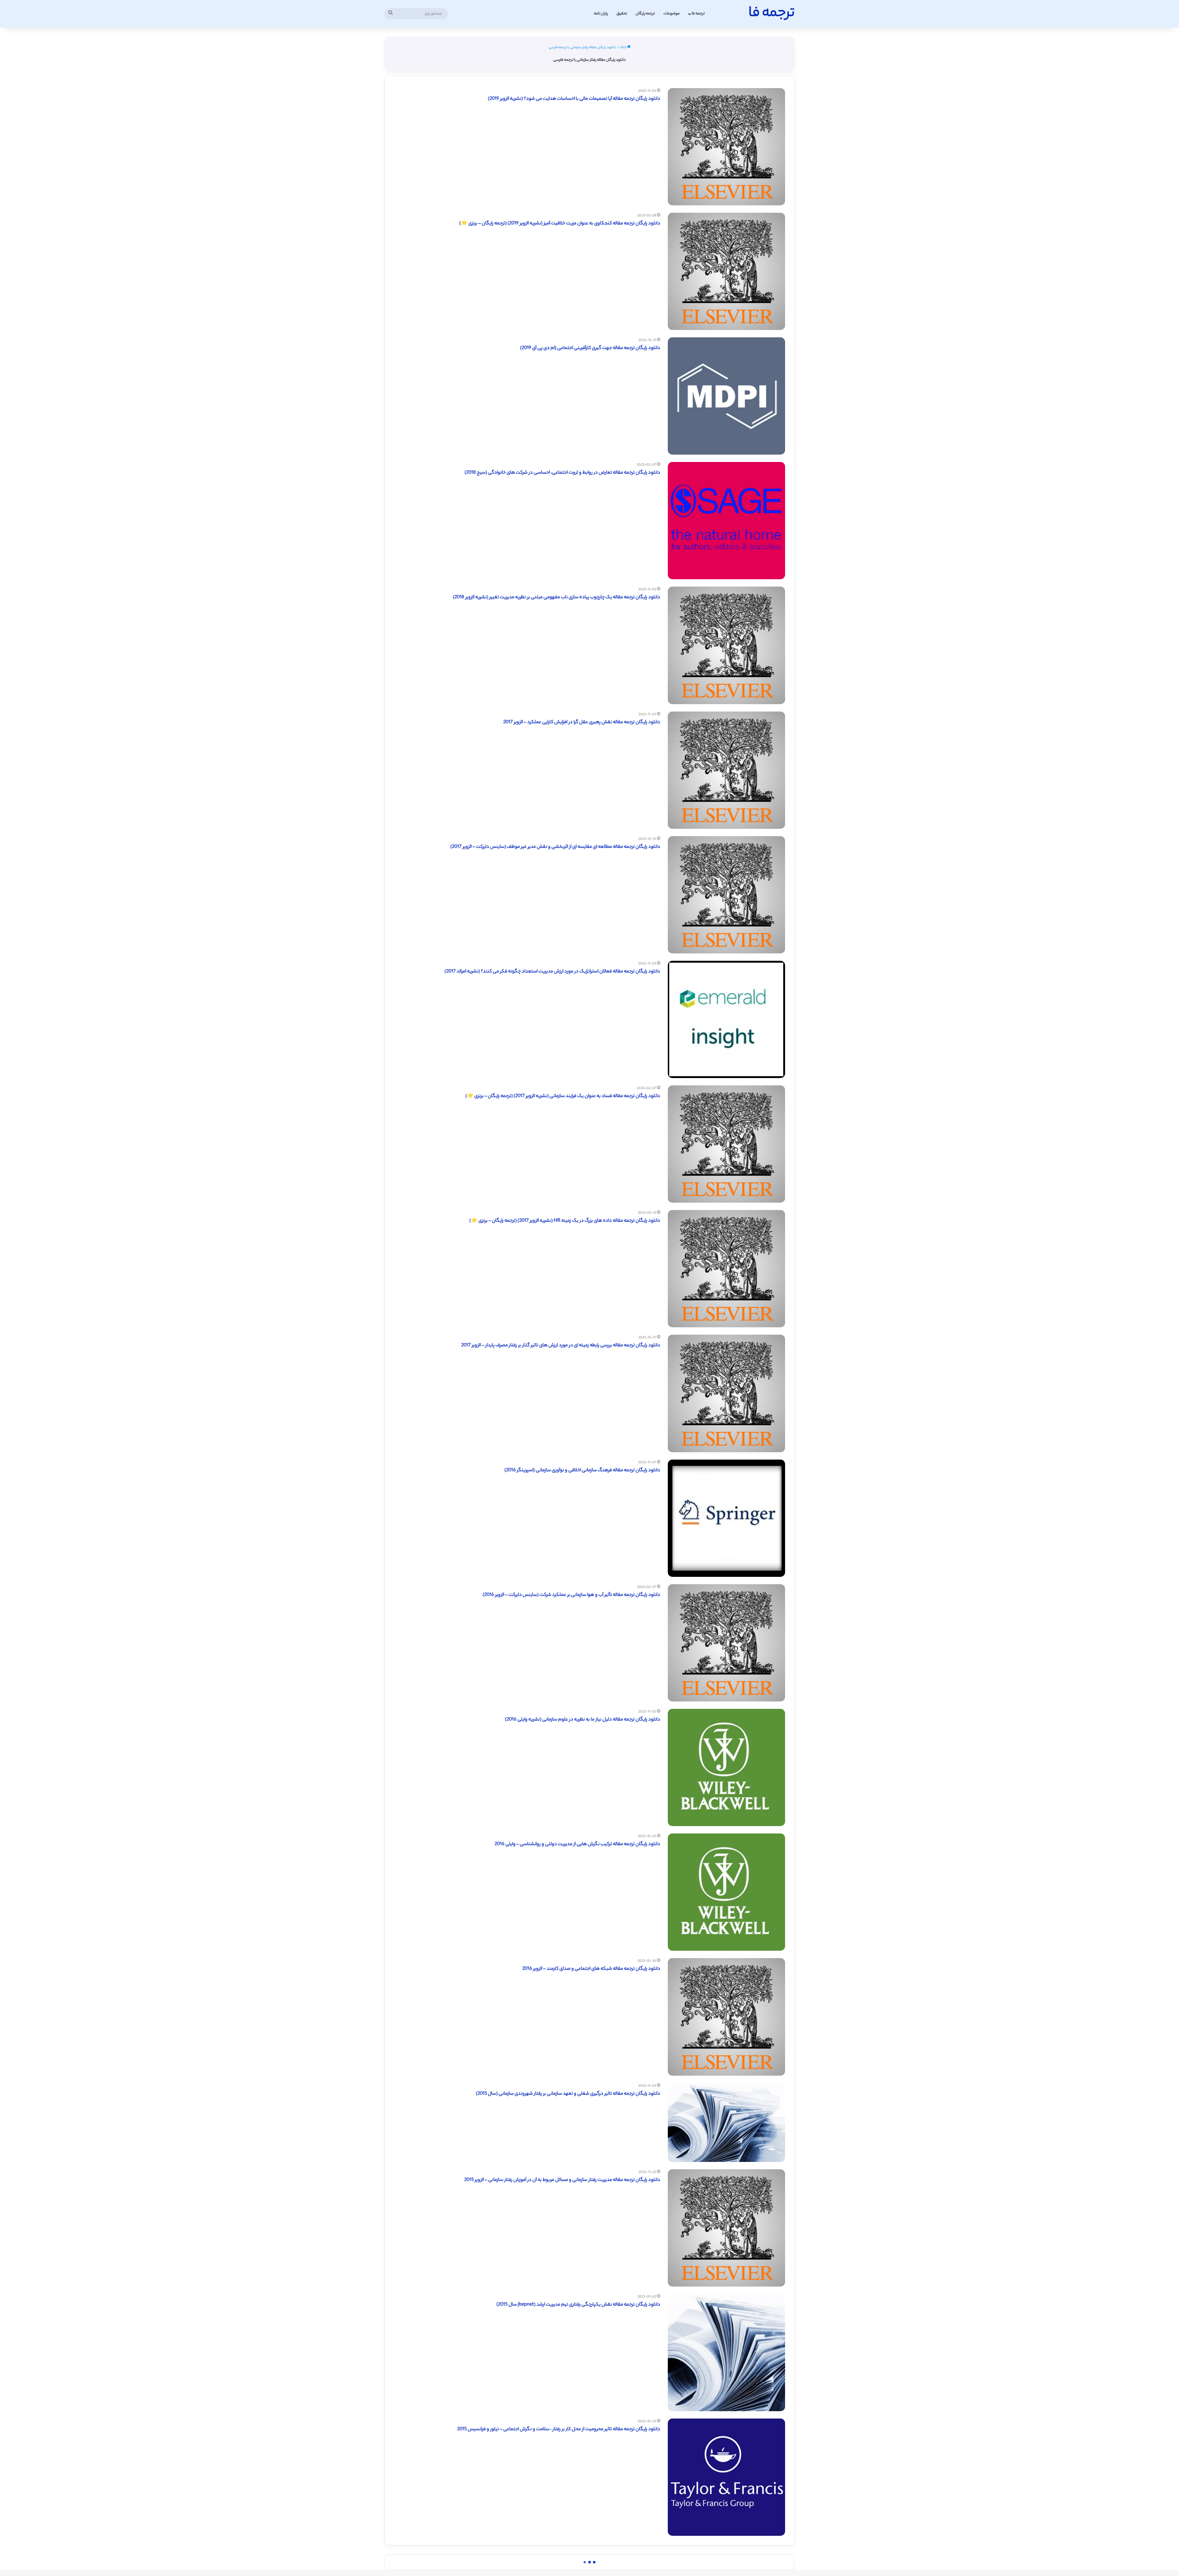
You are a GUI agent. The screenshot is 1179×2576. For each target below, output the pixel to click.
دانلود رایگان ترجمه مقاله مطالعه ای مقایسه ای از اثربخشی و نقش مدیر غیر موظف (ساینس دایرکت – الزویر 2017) (555, 847)
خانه (624, 48)
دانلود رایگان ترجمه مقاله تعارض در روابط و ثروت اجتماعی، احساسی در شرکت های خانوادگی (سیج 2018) (562, 473)
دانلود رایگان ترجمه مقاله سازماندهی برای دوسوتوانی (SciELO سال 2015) (591, 2554)
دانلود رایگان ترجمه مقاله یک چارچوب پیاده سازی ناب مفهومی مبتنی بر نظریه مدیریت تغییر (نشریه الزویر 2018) (556, 597)
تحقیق (622, 14)
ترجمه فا (698, 14)
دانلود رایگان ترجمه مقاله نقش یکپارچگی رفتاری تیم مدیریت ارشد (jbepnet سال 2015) (578, 2305)
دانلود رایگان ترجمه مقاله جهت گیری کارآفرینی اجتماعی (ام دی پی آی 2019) (590, 348)
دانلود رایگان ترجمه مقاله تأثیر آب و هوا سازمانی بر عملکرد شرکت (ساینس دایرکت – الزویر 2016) (571, 1595)
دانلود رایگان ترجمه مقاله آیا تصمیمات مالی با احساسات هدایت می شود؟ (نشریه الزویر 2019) (574, 99)
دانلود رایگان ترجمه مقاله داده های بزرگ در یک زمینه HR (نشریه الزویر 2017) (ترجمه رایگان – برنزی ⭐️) (565, 1221)
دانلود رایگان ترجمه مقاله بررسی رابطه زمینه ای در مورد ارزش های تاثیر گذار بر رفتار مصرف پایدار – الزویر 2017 (561, 1346)
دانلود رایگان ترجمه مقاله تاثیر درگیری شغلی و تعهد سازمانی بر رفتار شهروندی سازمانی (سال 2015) (568, 2094)
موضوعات (672, 14)
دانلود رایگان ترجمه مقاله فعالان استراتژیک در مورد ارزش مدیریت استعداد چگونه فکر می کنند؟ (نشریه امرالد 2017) (552, 972)
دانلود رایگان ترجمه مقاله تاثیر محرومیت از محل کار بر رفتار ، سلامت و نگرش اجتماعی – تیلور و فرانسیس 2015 (559, 2429)
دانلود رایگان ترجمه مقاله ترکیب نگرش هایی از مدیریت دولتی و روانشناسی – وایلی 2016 (577, 1844)
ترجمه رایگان (645, 14)
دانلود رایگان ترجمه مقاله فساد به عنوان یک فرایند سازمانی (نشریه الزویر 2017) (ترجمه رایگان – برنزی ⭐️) (563, 1096)
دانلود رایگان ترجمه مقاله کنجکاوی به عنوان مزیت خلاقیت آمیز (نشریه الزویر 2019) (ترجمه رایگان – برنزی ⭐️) (560, 224)
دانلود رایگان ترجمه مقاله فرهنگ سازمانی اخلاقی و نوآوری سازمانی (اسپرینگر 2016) (582, 1470)
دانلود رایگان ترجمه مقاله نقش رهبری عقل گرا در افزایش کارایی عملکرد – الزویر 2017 (582, 722)
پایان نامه (601, 14)
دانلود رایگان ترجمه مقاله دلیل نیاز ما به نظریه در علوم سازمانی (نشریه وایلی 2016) (583, 1720)
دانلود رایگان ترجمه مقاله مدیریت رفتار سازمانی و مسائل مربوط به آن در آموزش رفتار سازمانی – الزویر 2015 (562, 2180)
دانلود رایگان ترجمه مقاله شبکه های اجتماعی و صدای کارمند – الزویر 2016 (591, 1969)
